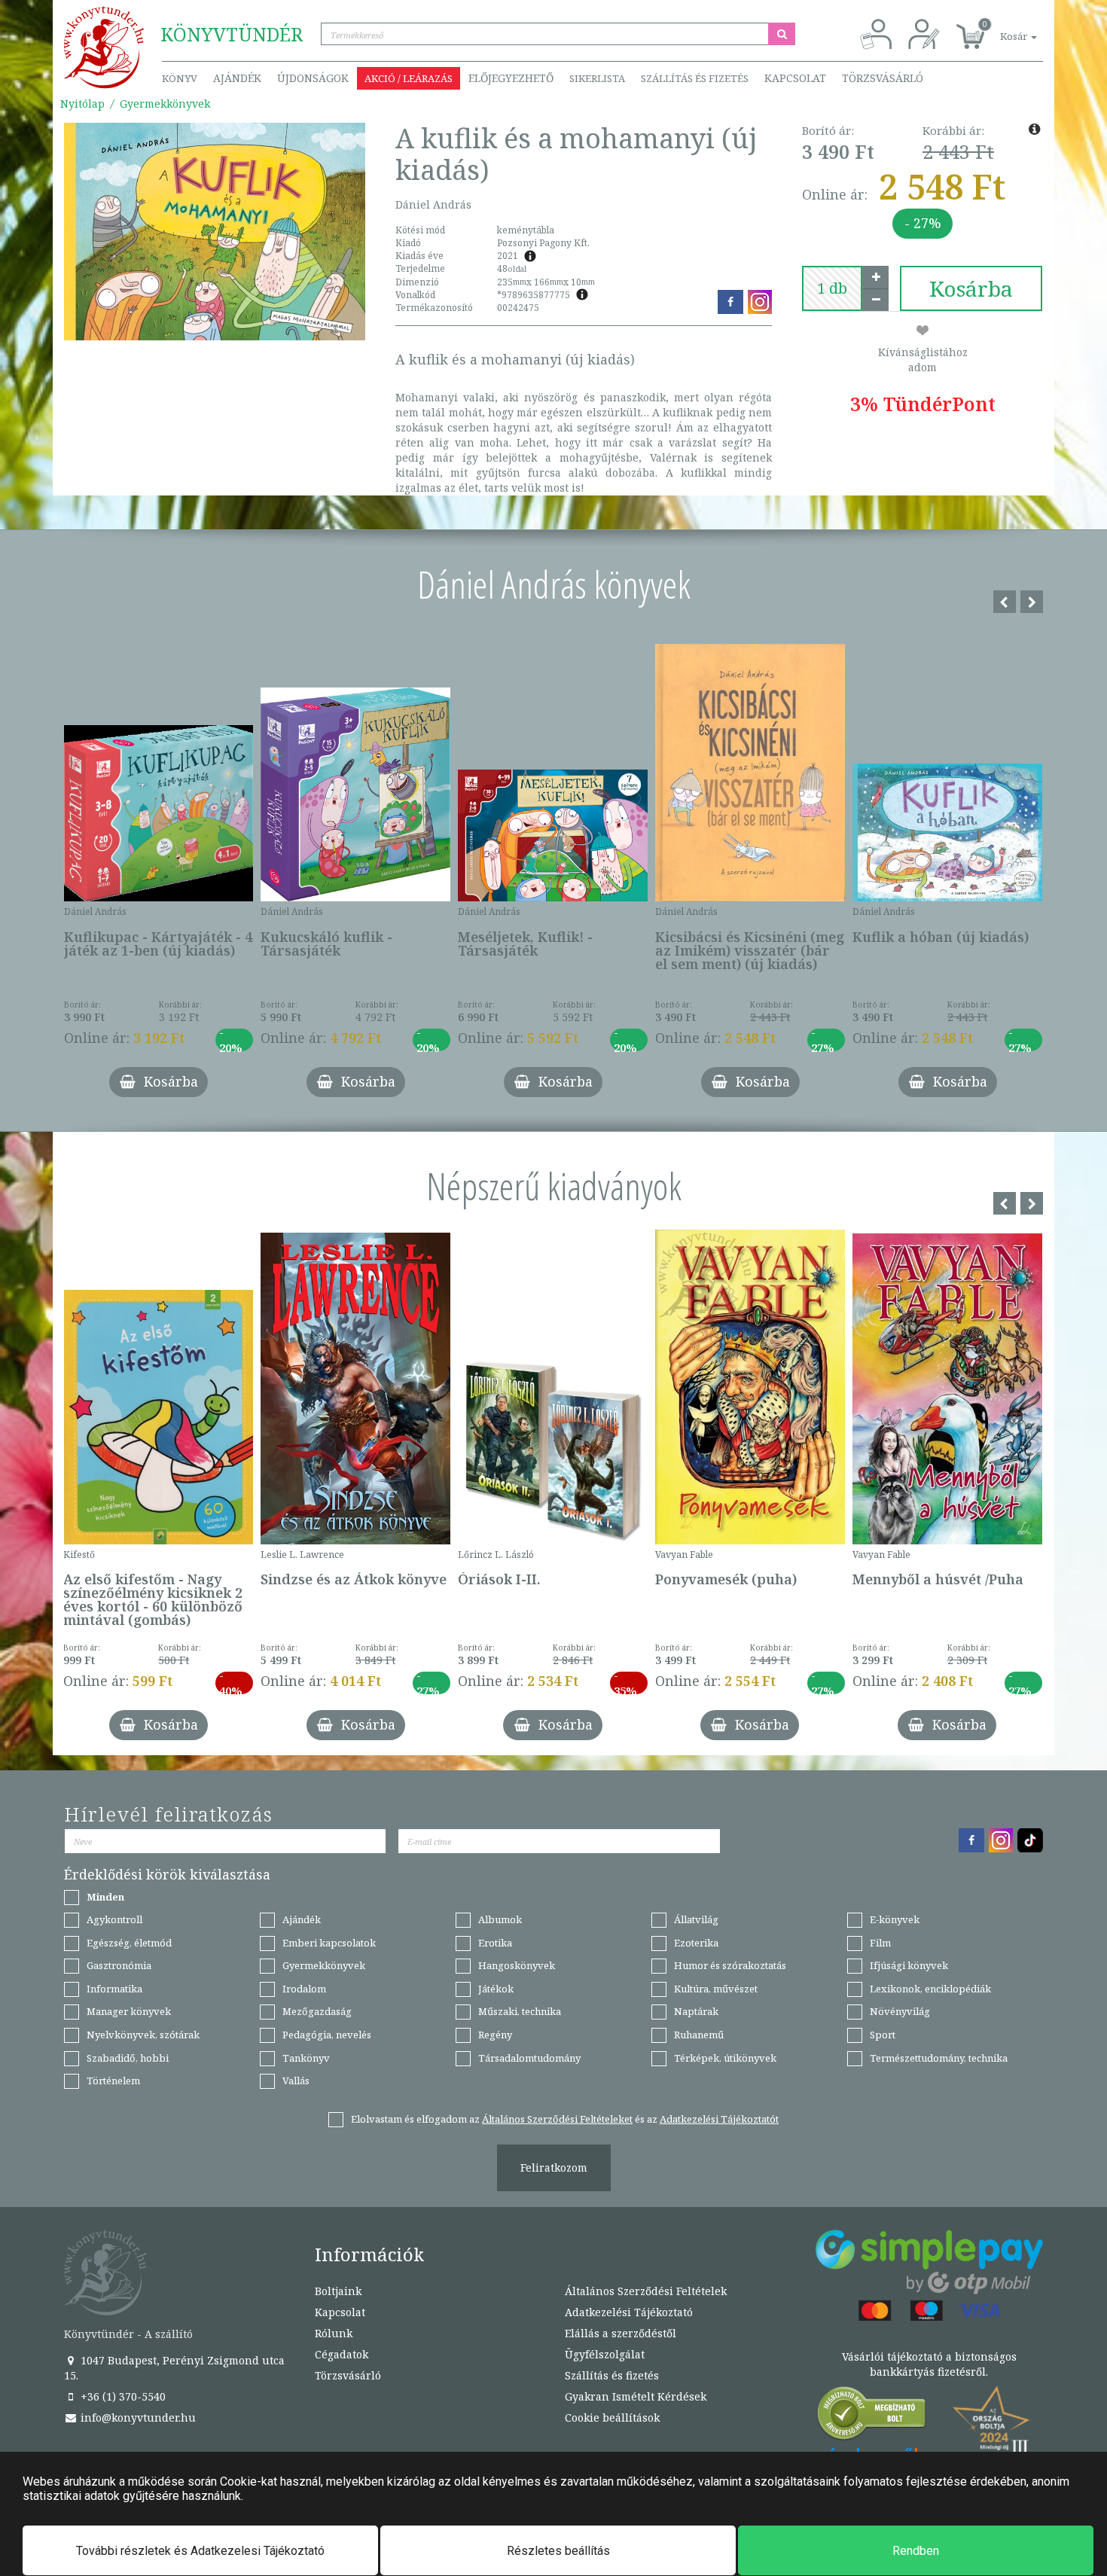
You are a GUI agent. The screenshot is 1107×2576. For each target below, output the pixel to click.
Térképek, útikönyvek (725, 2058)
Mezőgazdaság (317, 2011)
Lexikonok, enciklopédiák (930, 1989)
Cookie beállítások (612, 2417)
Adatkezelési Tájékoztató (629, 2312)
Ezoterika (696, 1943)
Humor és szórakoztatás (730, 1965)
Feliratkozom (554, 2167)
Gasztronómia (119, 1965)
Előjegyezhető (511, 78)
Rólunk (334, 2333)
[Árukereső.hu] (872, 2417)
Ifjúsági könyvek (909, 1965)
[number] (832, 288)
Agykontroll (114, 1919)
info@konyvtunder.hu (137, 2417)
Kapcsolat (795, 78)
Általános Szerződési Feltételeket (557, 2119)
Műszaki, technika (520, 2011)
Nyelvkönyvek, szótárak (143, 2035)
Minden (105, 1897)
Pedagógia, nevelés (327, 2035)
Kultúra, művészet (716, 1989)
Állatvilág (696, 1919)
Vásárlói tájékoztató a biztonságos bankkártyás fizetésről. (929, 2364)
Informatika (114, 1989)
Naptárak (696, 2011)
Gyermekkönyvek (165, 104)
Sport (883, 2035)
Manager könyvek (129, 2011)
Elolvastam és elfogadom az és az (565, 2119)
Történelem (113, 2081)
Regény (495, 2035)
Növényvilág (900, 2011)
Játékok (496, 1989)
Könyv (180, 78)
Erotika (495, 1943)
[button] (1002, 28)
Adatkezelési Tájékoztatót (719, 2119)
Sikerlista (597, 78)
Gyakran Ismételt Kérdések (636, 2396)
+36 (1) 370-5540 (122, 2396)
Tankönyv (306, 2058)
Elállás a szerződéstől (621, 2333)
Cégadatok (342, 2354)
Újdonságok (313, 78)
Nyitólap (82, 104)
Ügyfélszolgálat (605, 2354)
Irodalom (304, 1989)
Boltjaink (338, 2291)
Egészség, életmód (129, 1943)
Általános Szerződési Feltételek (646, 2291)
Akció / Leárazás (409, 78)
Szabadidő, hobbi (128, 2058)
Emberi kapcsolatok (329, 1943)
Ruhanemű (699, 2035)
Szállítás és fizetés (695, 78)
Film (880, 1943)
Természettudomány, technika (939, 2058)
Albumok (500, 1919)
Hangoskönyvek (517, 1965)
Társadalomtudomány (529, 2058)
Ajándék (237, 78)
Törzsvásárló (883, 78)
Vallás (296, 2081)
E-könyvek (895, 1919)
